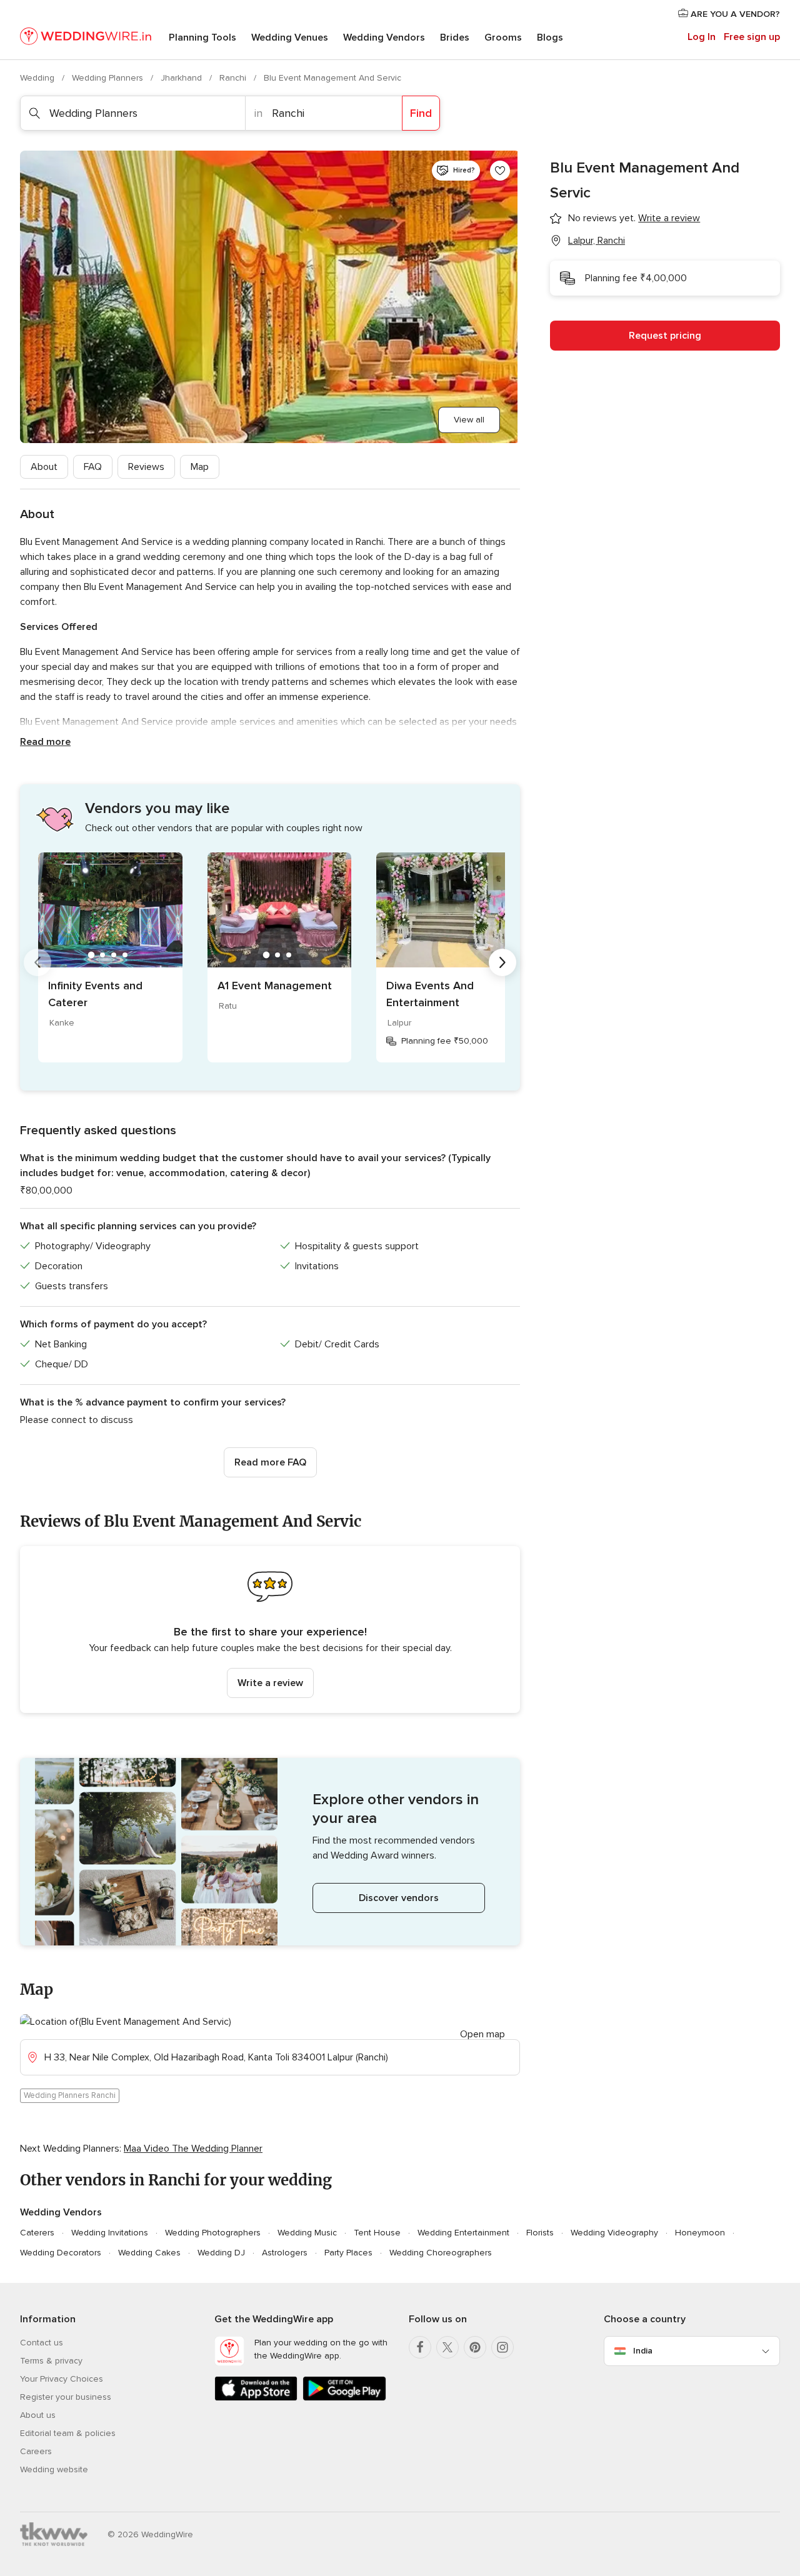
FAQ (93, 467)
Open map (482, 2034)
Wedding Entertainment (463, 2233)
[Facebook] (420, 2347)
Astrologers (285, 2253)
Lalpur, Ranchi (597, 241)
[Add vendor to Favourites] (500, 171)
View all (469, 420)
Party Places (348, 2253)
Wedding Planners (109, 78)
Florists (540, 2233)
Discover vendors (399, 1898)
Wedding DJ (221, 2253)
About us (38, 2415)
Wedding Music (307, 2233)
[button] (270, 1630)
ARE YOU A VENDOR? (734, 14)
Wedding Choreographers (441, 2253)
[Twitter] (447, 2347)
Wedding (38, 78)
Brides (455, 37)
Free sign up (752, 37)
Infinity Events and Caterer (95, 994)
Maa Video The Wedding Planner (193, 2149)
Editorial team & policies (68, 2433)
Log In (702, 37)
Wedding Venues (290, 37)
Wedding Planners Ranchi (70, 2095)
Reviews (146, 467)
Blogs (550, 37)
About (44, 467)
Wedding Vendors (384, 37)
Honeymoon (700, 2233)
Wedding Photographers (213, 2233)
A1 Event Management (275, 986)
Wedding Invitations (110, 2233)
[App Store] (256, 2398)
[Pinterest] (475, 2347)
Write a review (270, 1683)
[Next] (502, 962)
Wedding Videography (614, 2233)
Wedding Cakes (149, 2253)
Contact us (42, 2343)
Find (421, 113)
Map (200, 467)
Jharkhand (182, 78)
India (643, 2351)
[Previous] (37, 962)
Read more (45, 742)
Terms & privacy (51, 2361)
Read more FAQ (270, 1462)
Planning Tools (202, 37)
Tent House (377, 2233)
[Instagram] (502, 2347)
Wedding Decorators (61, 2253)
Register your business (66, 2397)
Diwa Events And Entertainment (430, 994)
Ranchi (234, 78)
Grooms (503, 37)
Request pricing (665, 336)
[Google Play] (344, 2398)
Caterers (37, 2233)
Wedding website (54, 2469)
